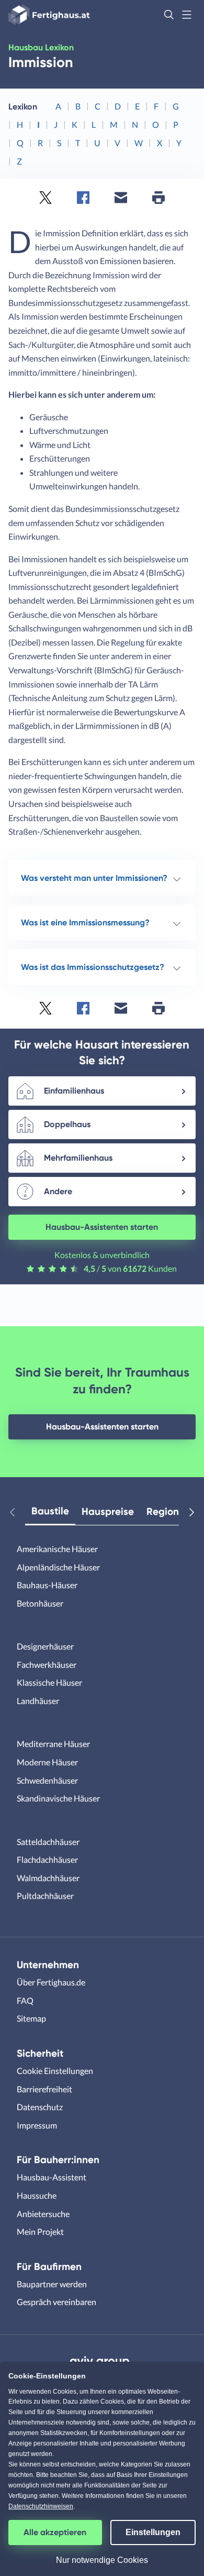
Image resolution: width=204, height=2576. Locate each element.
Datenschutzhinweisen (41, 2506)
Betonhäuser (40, 1603)
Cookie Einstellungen (55, 2071)
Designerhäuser (45, 1646)
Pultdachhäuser (45, 1896)
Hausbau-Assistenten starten (102, 1227)
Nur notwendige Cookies (102, 2560)
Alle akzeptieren (55, 2532)
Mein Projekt (40, 2231)
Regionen (168, 1511)
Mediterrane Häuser (53, 1744)
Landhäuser (38, 1701)
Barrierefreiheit (44, 2089)
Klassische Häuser (49, 1682)
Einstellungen (153, 2532)
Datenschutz (40, 2107)
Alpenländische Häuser (58, 1567)
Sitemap (31, 2018)
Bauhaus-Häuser (47, 1585)
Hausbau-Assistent (52, 2177)
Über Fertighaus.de (51, 1982)
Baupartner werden (52, 2284)
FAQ (25, 2000)
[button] (169, 15)
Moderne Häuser (47, 1762)
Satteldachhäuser (48, 1842)
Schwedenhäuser (47, 1780)
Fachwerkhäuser (47, 1664)
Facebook (83, 198)
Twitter (46, 198)
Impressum (37, 2125)
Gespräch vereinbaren (56, 2302)
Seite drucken (158, 198)
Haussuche (37, 2195)
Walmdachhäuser (48, 1878)
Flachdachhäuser (47, 1859)
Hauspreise (108, 1511)
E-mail (121, 198)
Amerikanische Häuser (57, 1549)
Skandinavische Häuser (58, 1798)
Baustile (50, 1511)
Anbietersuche (43, 2214)
